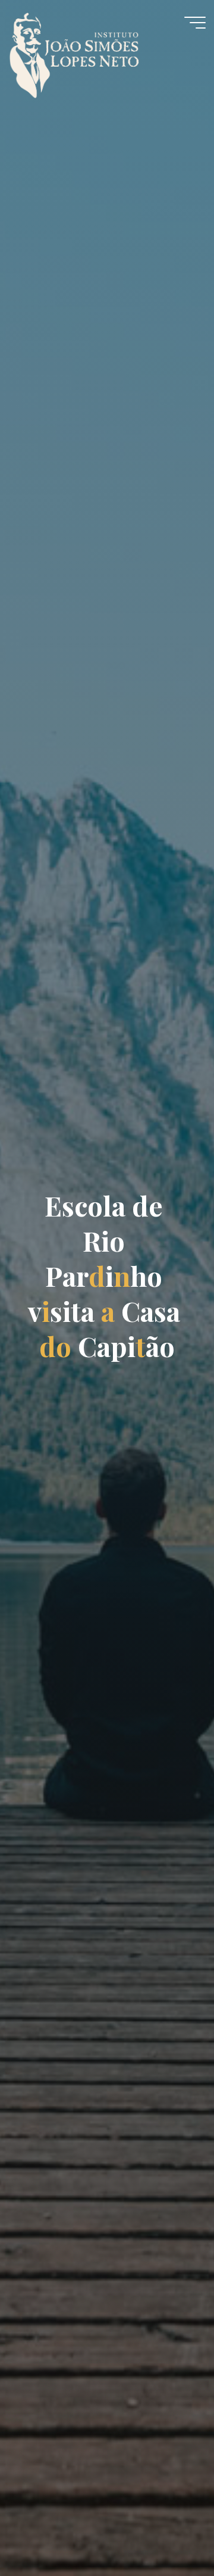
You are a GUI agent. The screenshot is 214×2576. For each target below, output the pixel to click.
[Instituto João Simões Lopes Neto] (86, 49)
